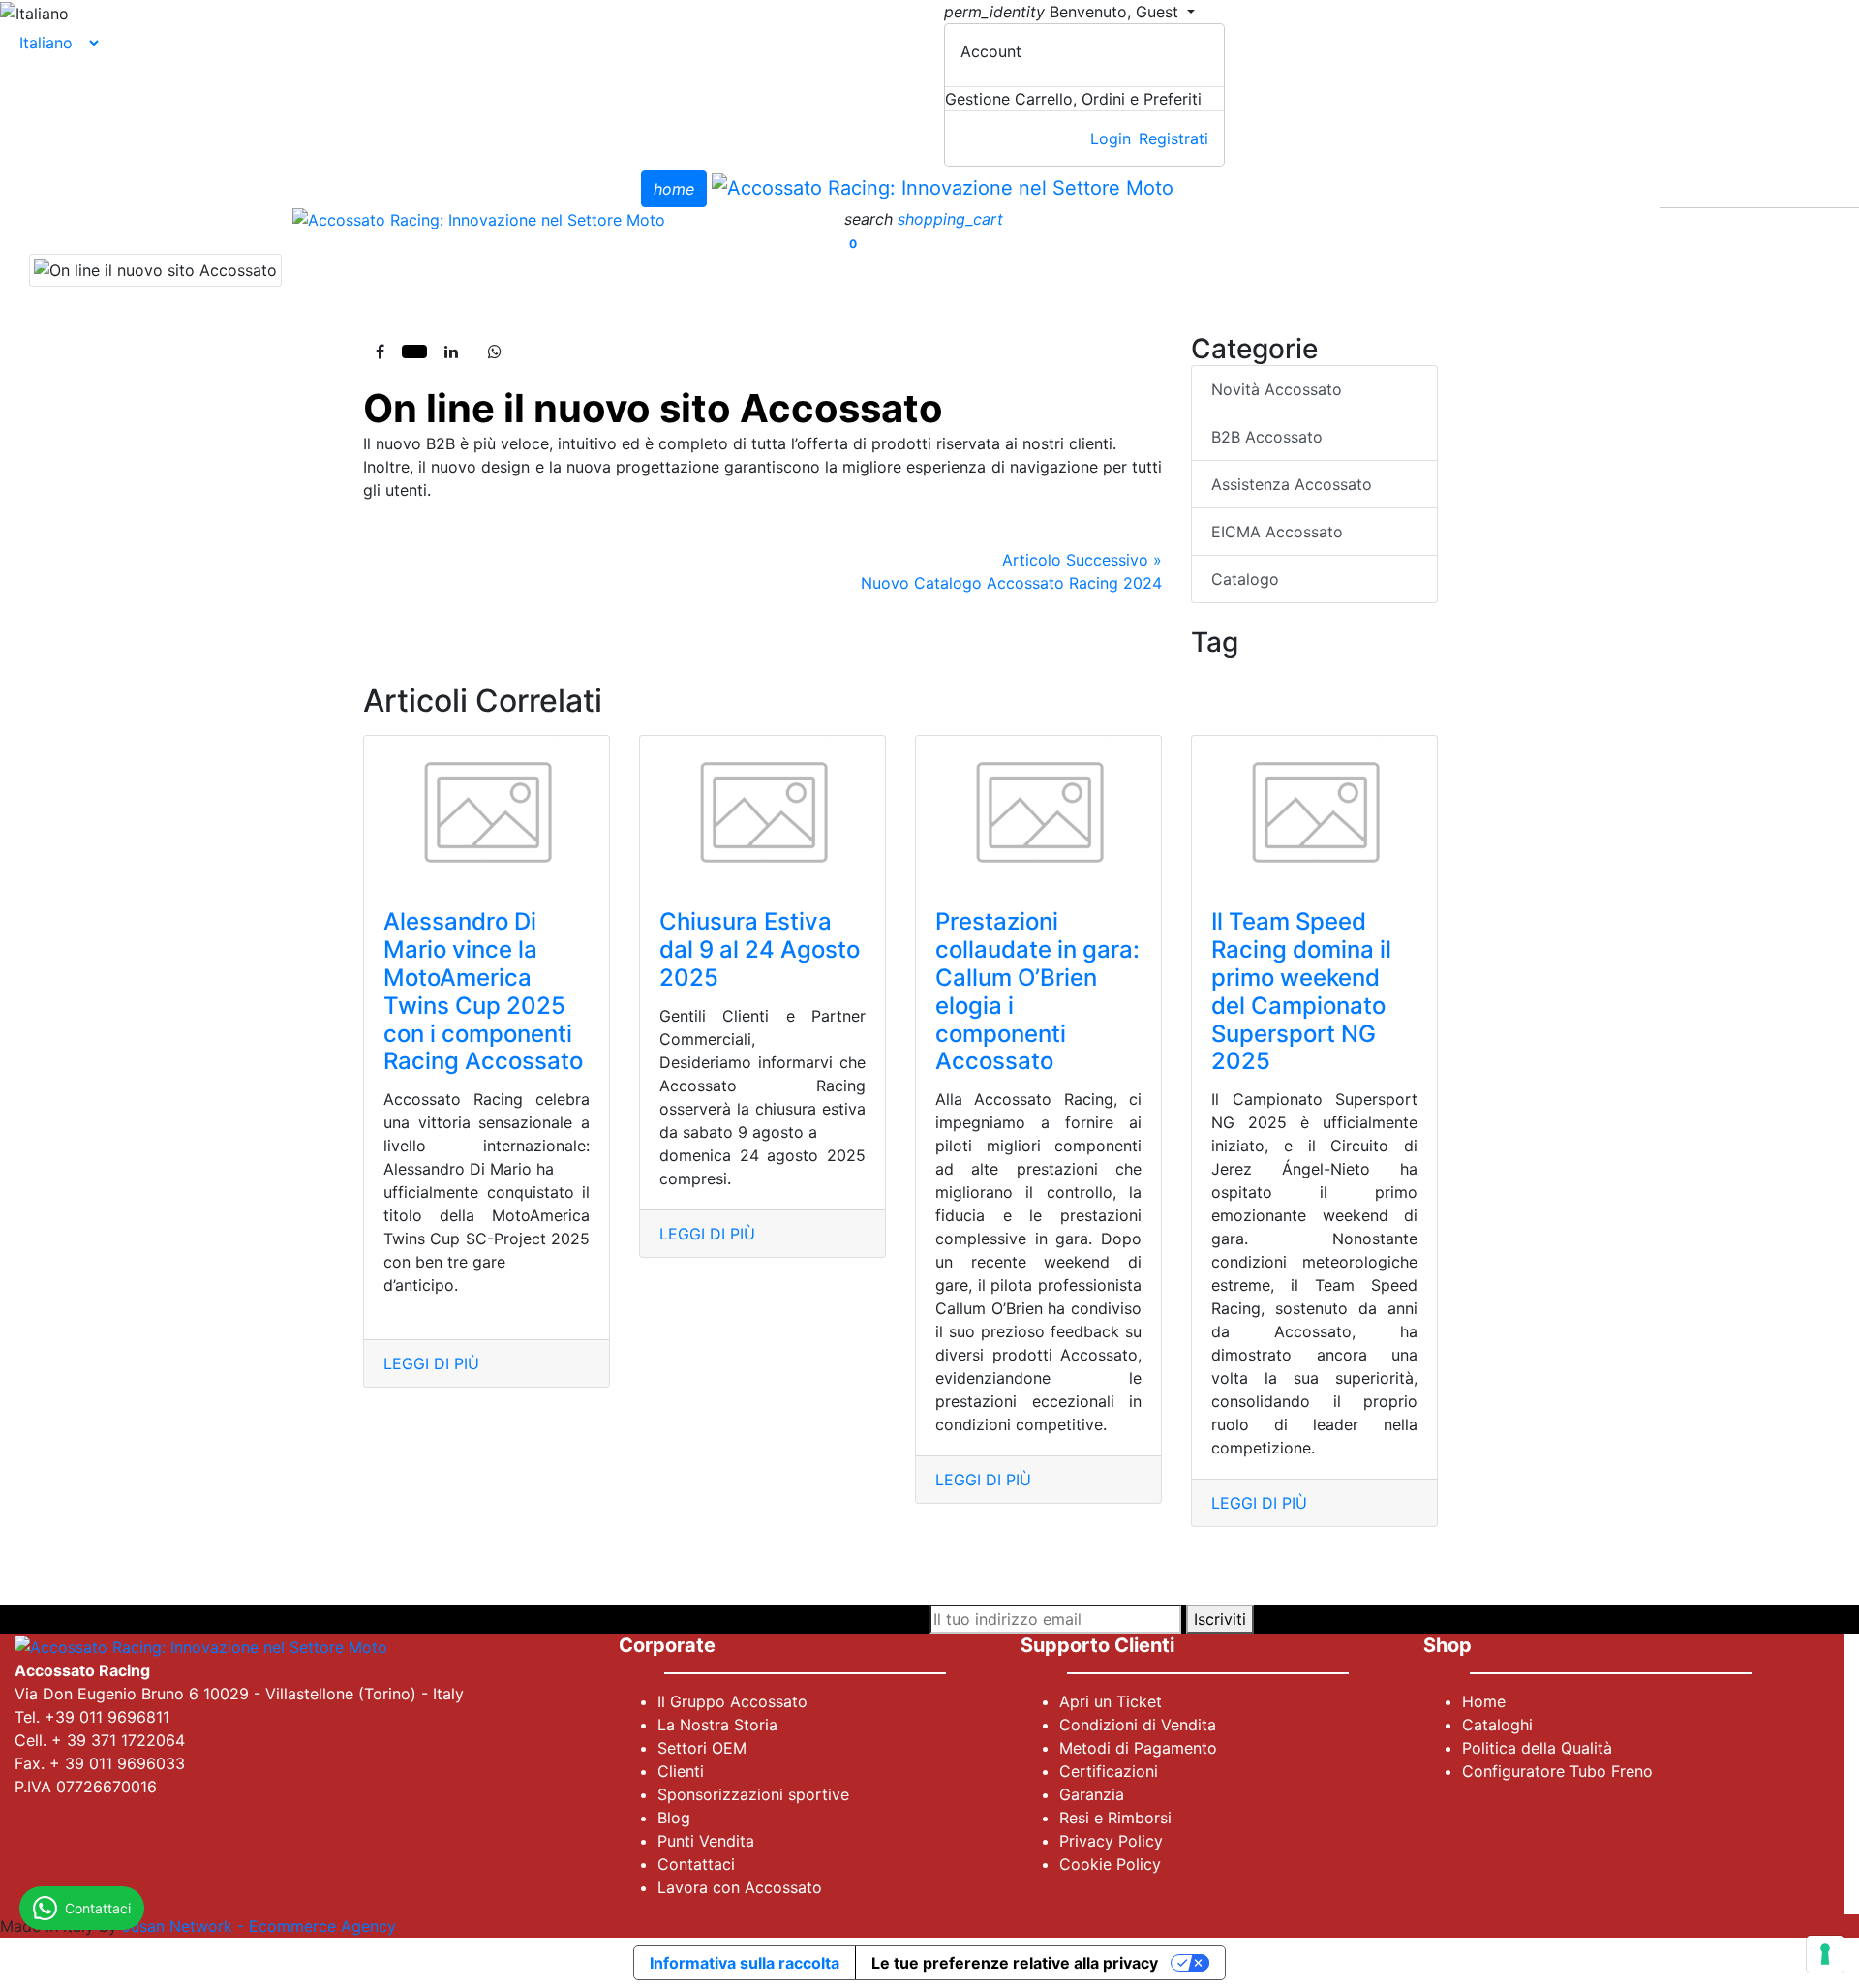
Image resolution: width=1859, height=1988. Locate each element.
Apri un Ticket (1111, 1701)
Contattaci (696, 1864)
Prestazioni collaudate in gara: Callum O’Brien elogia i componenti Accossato (1037, 991)
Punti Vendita (706, 1841)
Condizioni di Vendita (1138, 1725)
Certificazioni (1109, 1771)
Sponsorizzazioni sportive (753, 1794)
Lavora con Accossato (740, 1887)
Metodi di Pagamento (1138, 1748)
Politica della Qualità (1537, 1748)
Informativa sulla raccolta (745, 1963)
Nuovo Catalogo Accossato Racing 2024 (1011, 571)
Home (1484, 1701)
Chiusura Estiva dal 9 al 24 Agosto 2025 (760, 949)
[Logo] (943, 187)
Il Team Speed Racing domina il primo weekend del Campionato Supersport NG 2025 (1301, 991)
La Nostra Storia (717, 1725)
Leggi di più (431, 1363)
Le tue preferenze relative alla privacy (1015, 1963)
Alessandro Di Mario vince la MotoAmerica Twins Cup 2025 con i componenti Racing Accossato (483, 991)
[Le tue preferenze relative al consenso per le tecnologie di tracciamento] (1825, 1954)
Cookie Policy (1110, 1864)
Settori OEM (702, 1748)
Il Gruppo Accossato (732, 1701)
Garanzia (1092, 1794)
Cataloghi (1497, 1725)
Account (991, 51)
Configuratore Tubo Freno (1557, 1771)
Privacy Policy (1111, 1841)
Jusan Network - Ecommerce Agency (259, 1926)
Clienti (681, 1771)
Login (1111, 138)
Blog (674, 1818)
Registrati (1173, 138)
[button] (871, 219)
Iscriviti (1220, 1619)
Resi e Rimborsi (1115, 1818)
